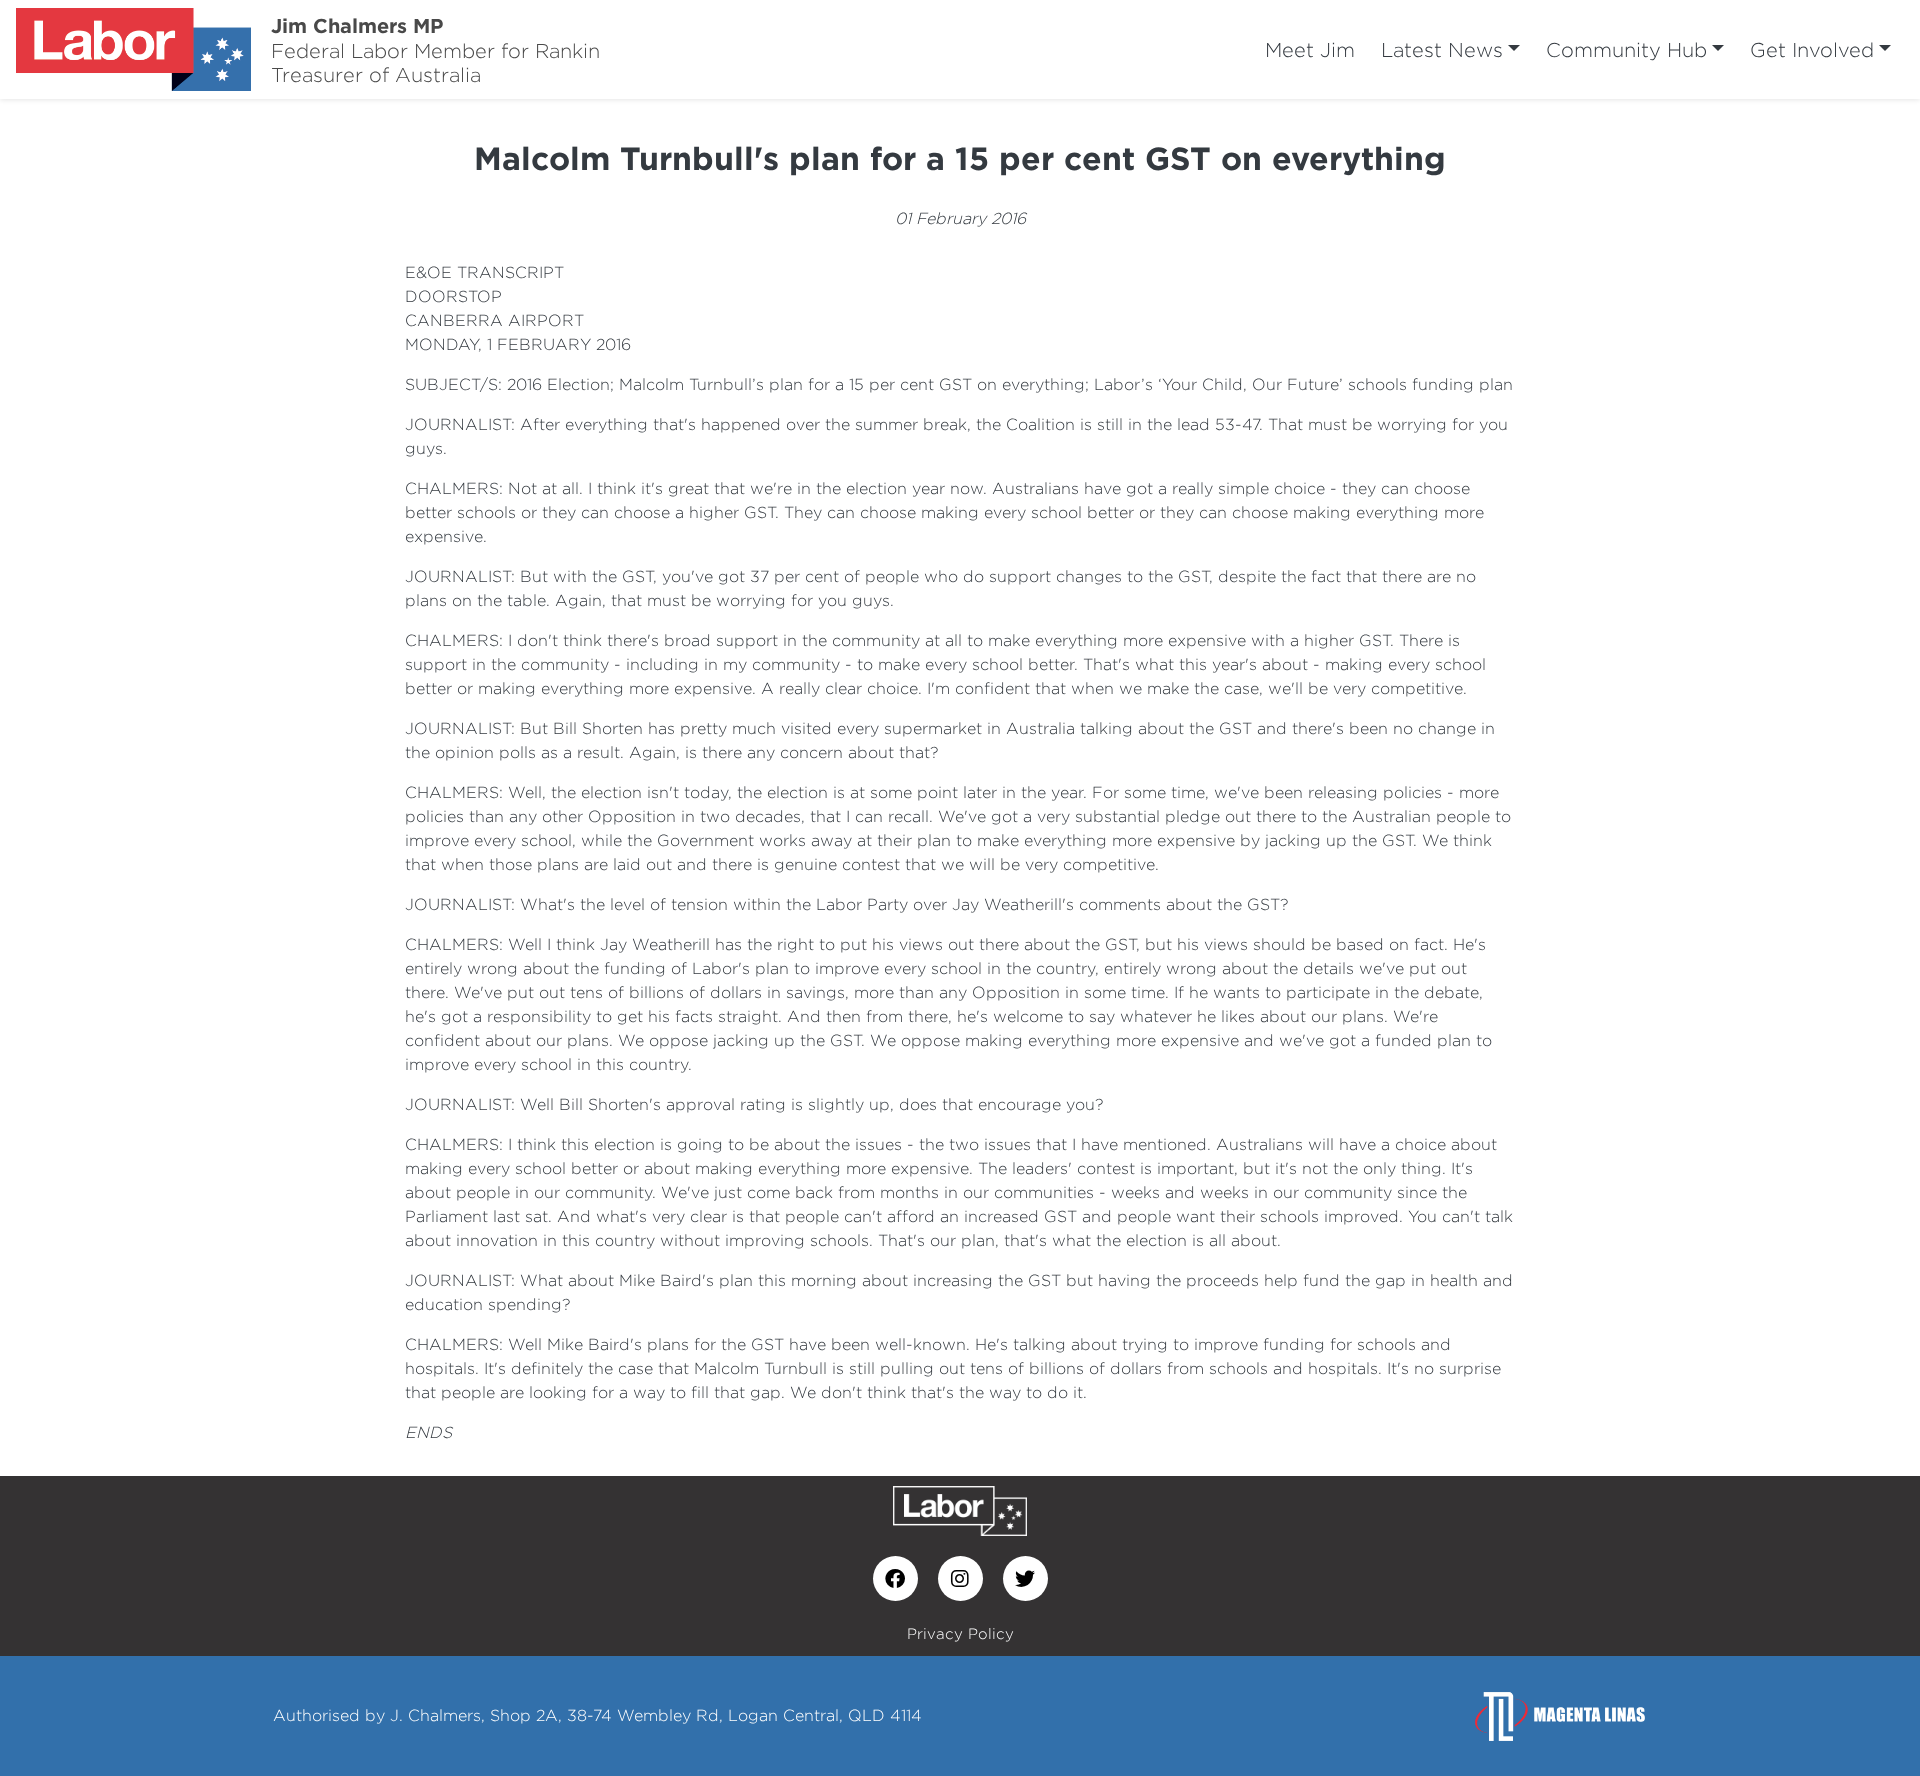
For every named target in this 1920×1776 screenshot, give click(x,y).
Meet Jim (1310, 49)
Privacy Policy (960, 1633)
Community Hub (1626, 49)
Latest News (1442, 49)
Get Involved (1812, 49)
